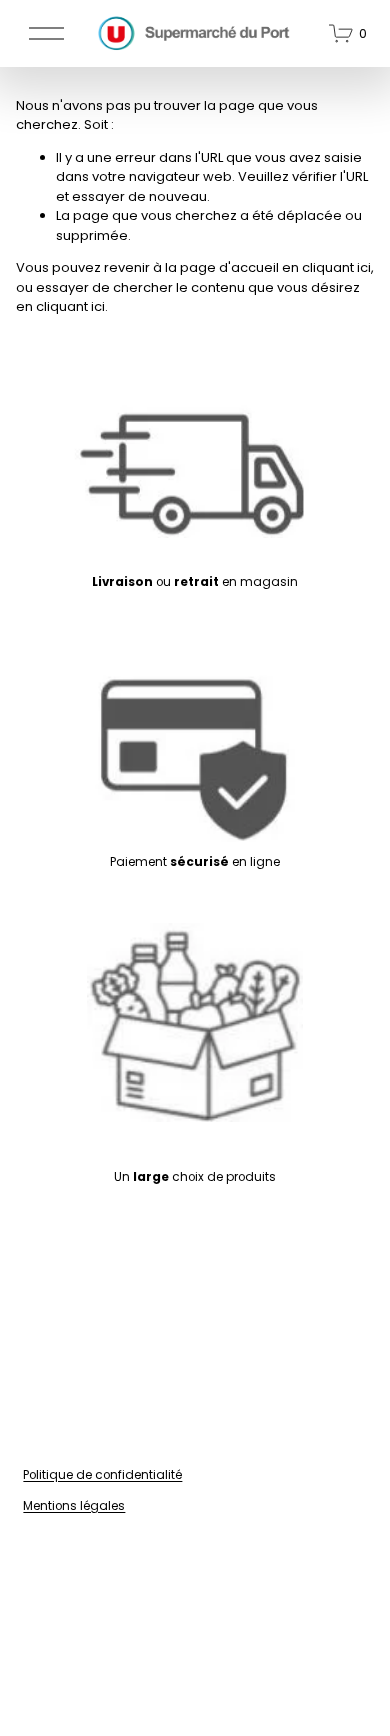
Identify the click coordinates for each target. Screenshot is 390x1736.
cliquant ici (336, 267)
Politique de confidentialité (102, 1474)
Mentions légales (74, 1505)
